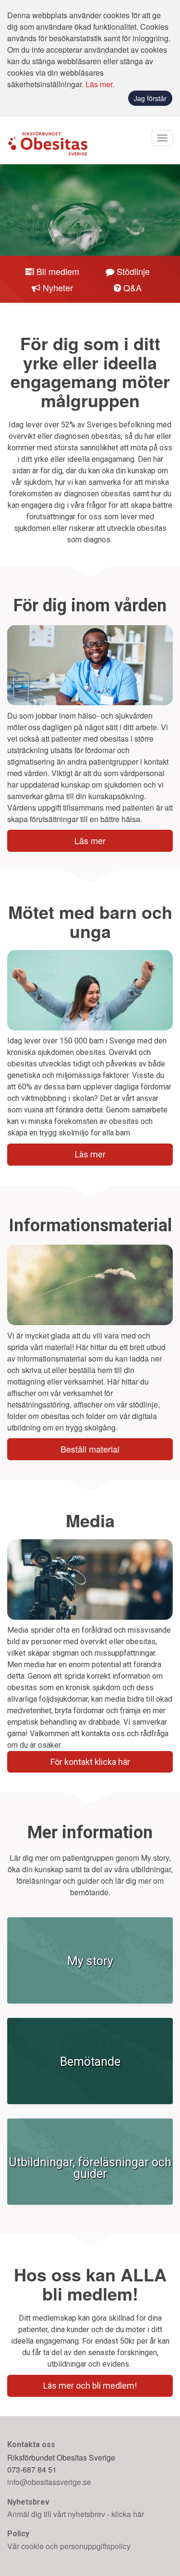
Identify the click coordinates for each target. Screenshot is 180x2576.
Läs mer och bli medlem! (90, 2386)
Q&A (132, 287)
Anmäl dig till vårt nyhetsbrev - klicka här (76, 2514)
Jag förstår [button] (150, 98)
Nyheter (58, 287)
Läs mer (90, 840)
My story (90, 1961)
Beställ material (90, 1449)
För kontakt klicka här (90, 1762)
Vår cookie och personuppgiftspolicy (69, 2546)
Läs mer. (100, 84)
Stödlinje (133, 271)
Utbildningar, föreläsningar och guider (90, 2168)
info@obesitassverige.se (49, 2482)
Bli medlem (58, 271)
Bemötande (90, 2062)
